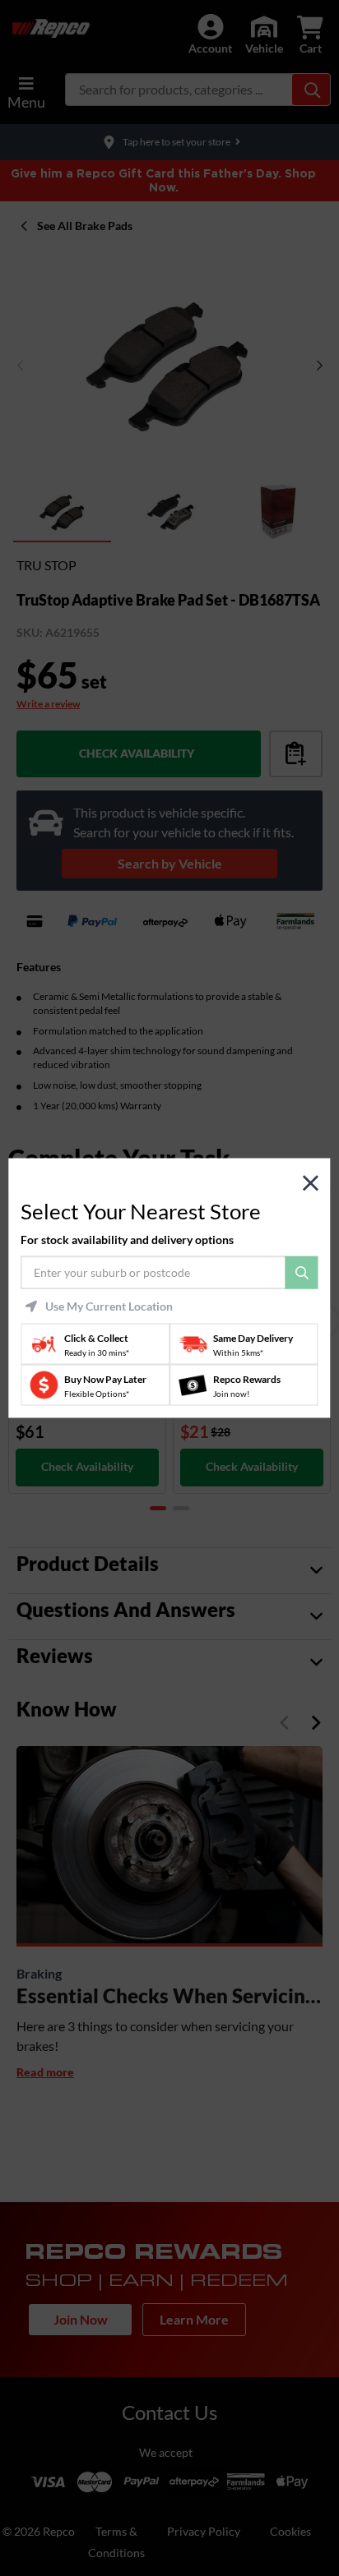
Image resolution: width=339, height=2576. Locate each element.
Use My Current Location (109, 1306)
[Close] (311, 1183)
